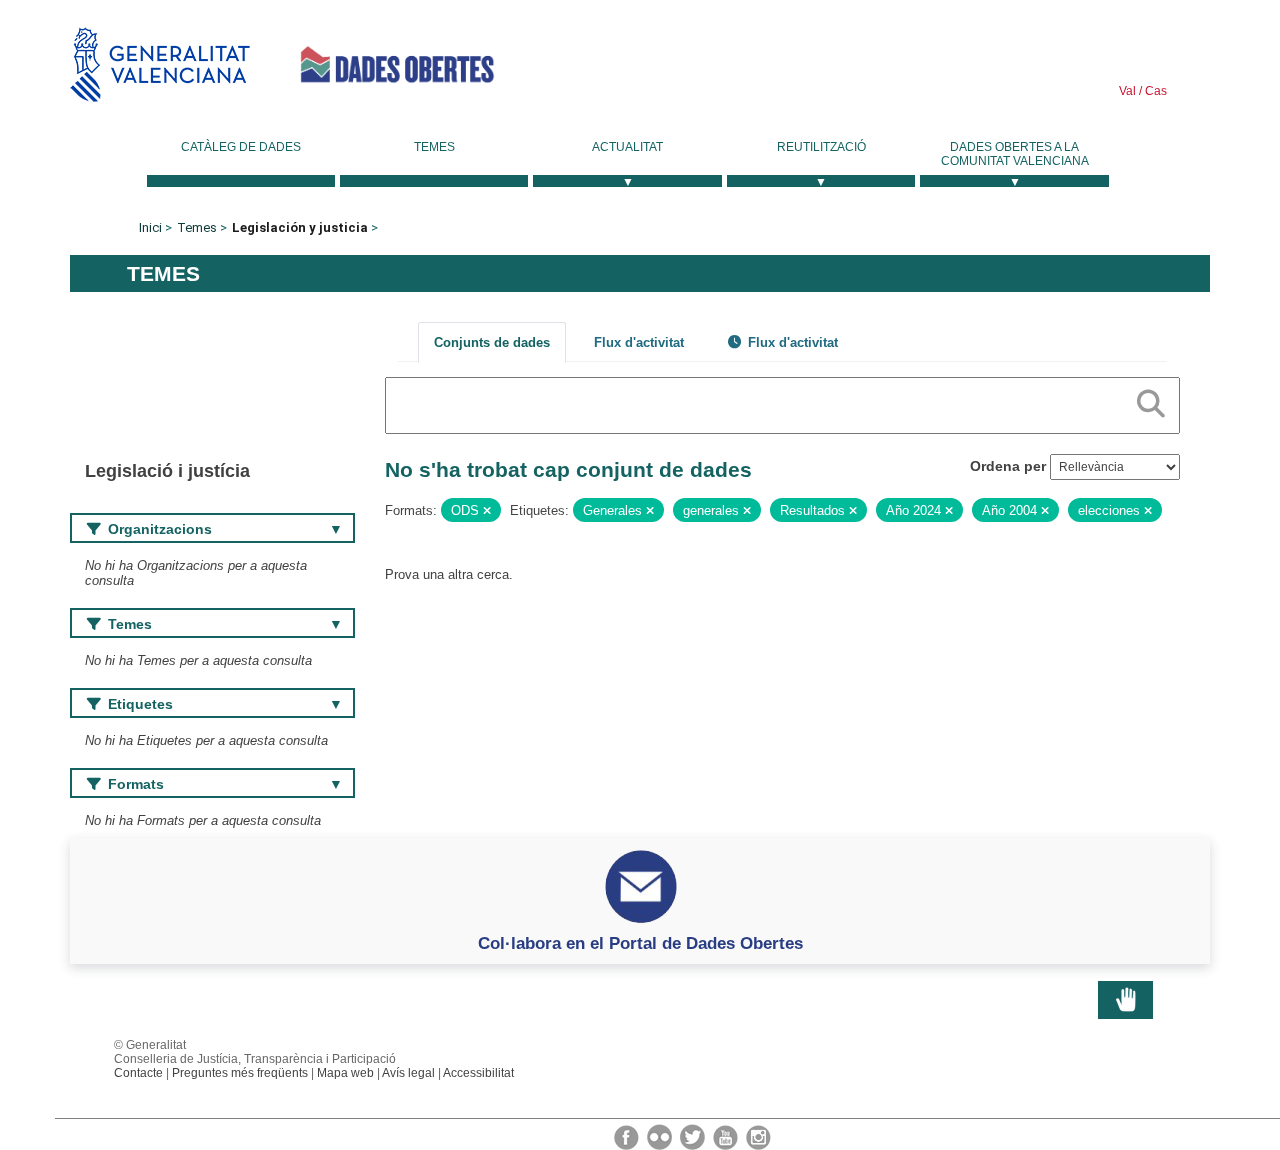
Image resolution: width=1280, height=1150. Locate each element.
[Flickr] (661, 1136)
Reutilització (821, 147)
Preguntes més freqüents (240, 1073)
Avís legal (408, 1073)
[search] (1151, 400)
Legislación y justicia (300, 227)
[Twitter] (694, 1136)
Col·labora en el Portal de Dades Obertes (640, 943)
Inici (150, 227)
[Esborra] (487, 511)
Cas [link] (1154, 91)
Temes (434, 147)
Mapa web (345, 1073)
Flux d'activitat (639, 342)
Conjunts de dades (492, 342)
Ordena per (1008, 466)
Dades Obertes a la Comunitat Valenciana (1015, 154)
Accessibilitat (478, 1073)
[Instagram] (758, 1136)
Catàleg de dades (241, 147)
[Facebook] (628, 1136)
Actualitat (627, 147)
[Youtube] (727, 1136)
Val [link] (1127, 91)
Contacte (138, 1073)
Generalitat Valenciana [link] (160, 64)
